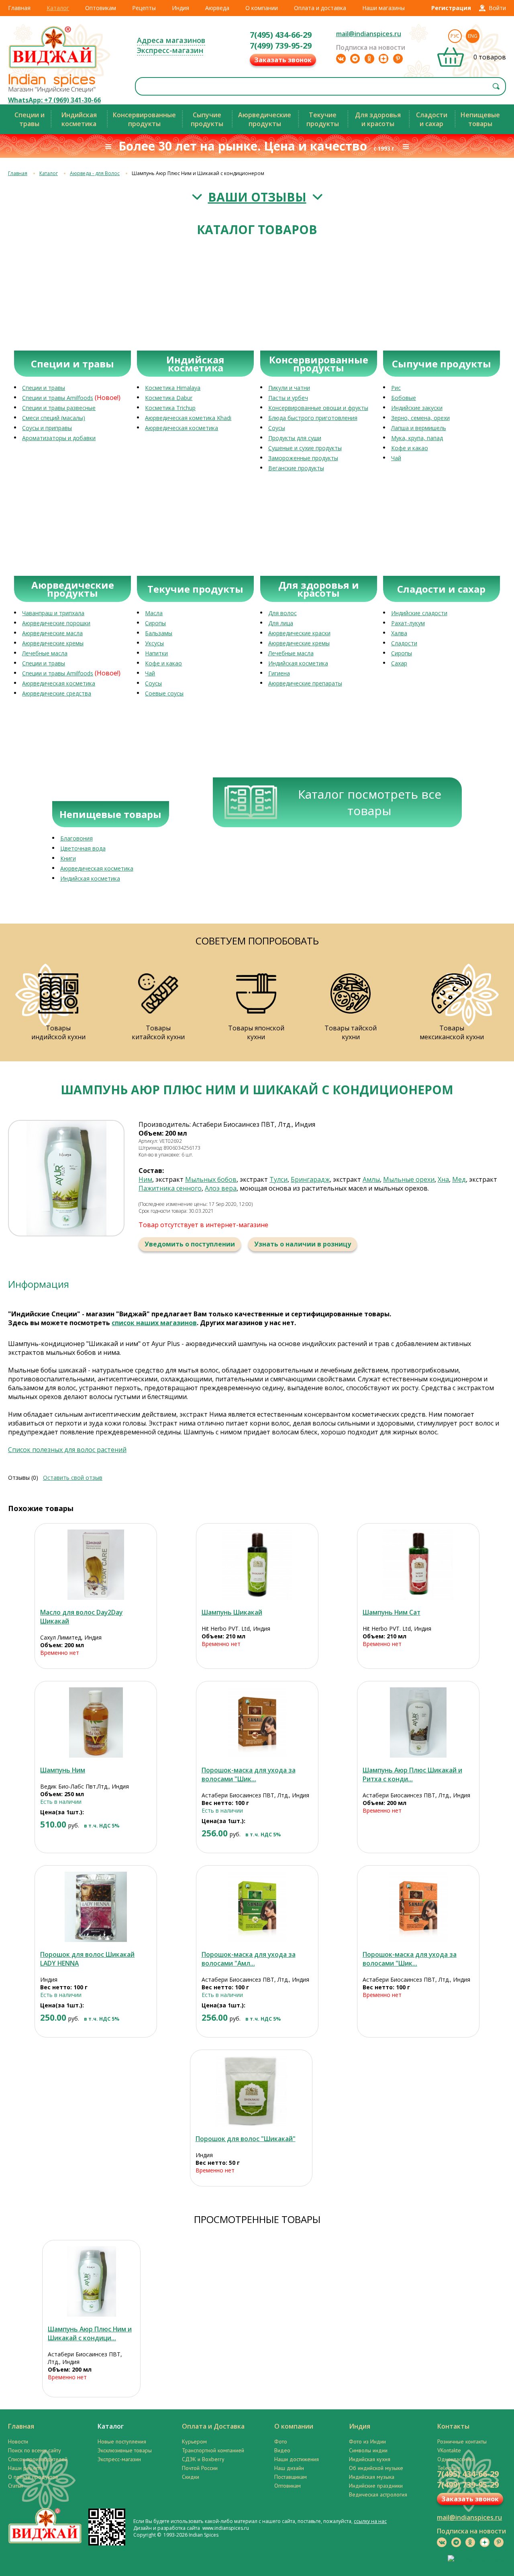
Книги (68, 858)
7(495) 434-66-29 (281, 35)
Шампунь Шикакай (232, 1612)
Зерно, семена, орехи (420, 418)
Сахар (399, 663)
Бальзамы (159, 633)
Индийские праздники (376, 2486)
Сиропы (155, 623)
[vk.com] (341, 59)
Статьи (15, 2486)
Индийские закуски (417, 408)
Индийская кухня (370, 2459)
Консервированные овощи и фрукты (318, 408)
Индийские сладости (419, 613)
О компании (262, 8)
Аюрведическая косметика (182, 428)
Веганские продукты (296, 468)
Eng (473, 36)
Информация (39, 1284)
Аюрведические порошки (56, 623)
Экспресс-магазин (170, 50)
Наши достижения (297, 2459)
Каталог (58, 8)
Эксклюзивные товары (125, 2450)
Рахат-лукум (408, 623)
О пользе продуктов (33, 2477)
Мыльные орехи (409, 1179)
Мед (459, 1179)
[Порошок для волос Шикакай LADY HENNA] (96, 1907)
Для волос (282, 613)
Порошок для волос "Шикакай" (246, 2139)
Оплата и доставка (320, 8)
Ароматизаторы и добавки (59, 438)
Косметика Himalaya (173, 388)
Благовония (76, 838)
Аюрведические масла (52, 633)
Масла (154, 613)
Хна (443, 1179)
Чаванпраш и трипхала (53, 613)
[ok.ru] (369, 59)
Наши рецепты (26, 2468)
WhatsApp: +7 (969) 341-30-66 (54, 100)
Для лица (281, 623)
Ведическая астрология (378, 2494)
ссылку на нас (370, 2521)
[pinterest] (398, 59)
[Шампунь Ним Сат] (418, 1565)
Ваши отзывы (257, 197)
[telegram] (355, 59)
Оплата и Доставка (213, 2426)
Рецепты (144, 8)
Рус (455, 36)
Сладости (404, 643)
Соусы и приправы (47, 428)
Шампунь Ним (63, 1770)
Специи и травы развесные (59, 408)
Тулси (278, 1179)
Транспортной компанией (213, 2450)
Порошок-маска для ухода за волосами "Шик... (249, 1774)
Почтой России (200, 2468)
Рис (396, 388)
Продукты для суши (295, 438)
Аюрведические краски (299, 633)
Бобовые (404, 398)
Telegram (449, 2468)
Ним (145, 1179)
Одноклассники (456, 2459)
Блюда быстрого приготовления (313, 418)
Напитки (156, 653)
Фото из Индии (367, 2441)
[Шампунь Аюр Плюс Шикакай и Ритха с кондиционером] (418, 1722)
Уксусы (154, 643)
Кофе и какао (410, 448)
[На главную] (53, 68)
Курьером (194, 2441)
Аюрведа (217, 8)
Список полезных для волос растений (67, 1450)
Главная (19, 8)
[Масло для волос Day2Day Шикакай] (96, 1565)
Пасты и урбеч (288, 398)
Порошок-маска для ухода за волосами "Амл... (249, 1959)
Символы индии (368, 2450)
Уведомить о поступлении (190, 1244)
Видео (282, 2450)
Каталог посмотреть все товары (370, 802)
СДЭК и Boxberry (203, 2459)
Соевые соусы (164, 693)
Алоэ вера (221, 1188)
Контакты (453, 2426)
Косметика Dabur (169, 398)
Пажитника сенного (170, 1188)
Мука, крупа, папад (417, 438)
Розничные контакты (462, 2441)
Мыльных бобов (211, 1179)
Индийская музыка (372, 2477)
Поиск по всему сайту (35, 2450)
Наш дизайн (289, 2468)
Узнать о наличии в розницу (303, 1244)
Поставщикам (291, 2477)
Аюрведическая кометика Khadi (188, 418)
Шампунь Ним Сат (392, 1612)
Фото (281, 2441)
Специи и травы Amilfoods (58, 398)
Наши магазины (383, 8)
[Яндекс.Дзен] (383, 59)
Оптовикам (101, 8)
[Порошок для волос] (251, 2091)
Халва (399, 633)
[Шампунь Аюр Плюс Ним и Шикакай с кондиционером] (91, 2281)
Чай (396, 458)
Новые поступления (122, 2441)
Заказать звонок (283, 60)
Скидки (191, 2477)
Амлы (371, 1179)
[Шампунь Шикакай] (257, 1565)
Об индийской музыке (376, 2468)
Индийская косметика (298, 663)
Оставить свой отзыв (73, 1478)
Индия (181, 8)
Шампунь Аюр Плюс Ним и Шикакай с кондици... (90, 2333)
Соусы (277, 428)
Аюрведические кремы (53, 643)
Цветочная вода (83, 848)
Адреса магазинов (171, 40)
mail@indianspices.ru (369, 34)
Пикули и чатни (289, 388)
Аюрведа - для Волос (95, 173)
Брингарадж (310, 1179)
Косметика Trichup (170, 408)
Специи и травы (44, 388)
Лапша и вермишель (419, 428)
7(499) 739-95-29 (281, 46)
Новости (18, 2441)
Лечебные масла (45, 653)
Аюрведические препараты (305, 683)
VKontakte (449, 2450)
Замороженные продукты (303, 458)
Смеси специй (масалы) (54, 418)
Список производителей (38, 2459)
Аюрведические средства (57, 693)
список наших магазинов (154, 1323)
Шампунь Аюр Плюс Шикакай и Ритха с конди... (412, 1774)
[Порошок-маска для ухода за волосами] (257, 1722)
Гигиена (279, 673)
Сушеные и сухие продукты (305, 448)
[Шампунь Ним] (96, 1722)
